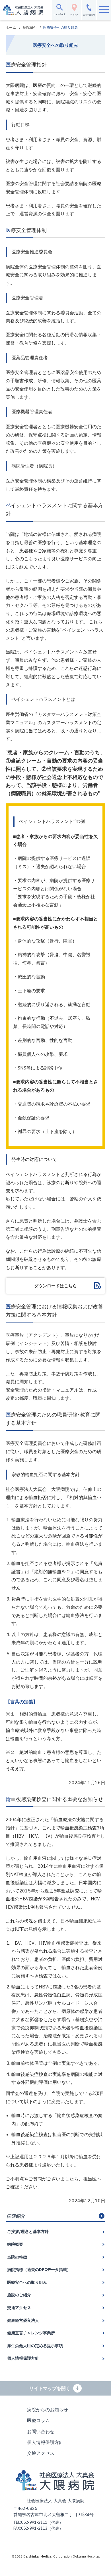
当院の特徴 (17, 2257)
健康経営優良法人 (23, 2320)
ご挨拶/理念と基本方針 (28, 2232)
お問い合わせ (41, 2431)
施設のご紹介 (19, 2295)
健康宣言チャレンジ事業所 (31, 2333)
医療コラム (38, 2420)
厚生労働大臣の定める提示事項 (35, 2346)
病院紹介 (30, 27)
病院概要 (15, 2244)
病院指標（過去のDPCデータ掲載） (39, 2270)
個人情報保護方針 (23, 2358)
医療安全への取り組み (27, 2282)
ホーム (11, 27)
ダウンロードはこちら (55, 1286)
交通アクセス (19, 2308)
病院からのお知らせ (48, 2410)
